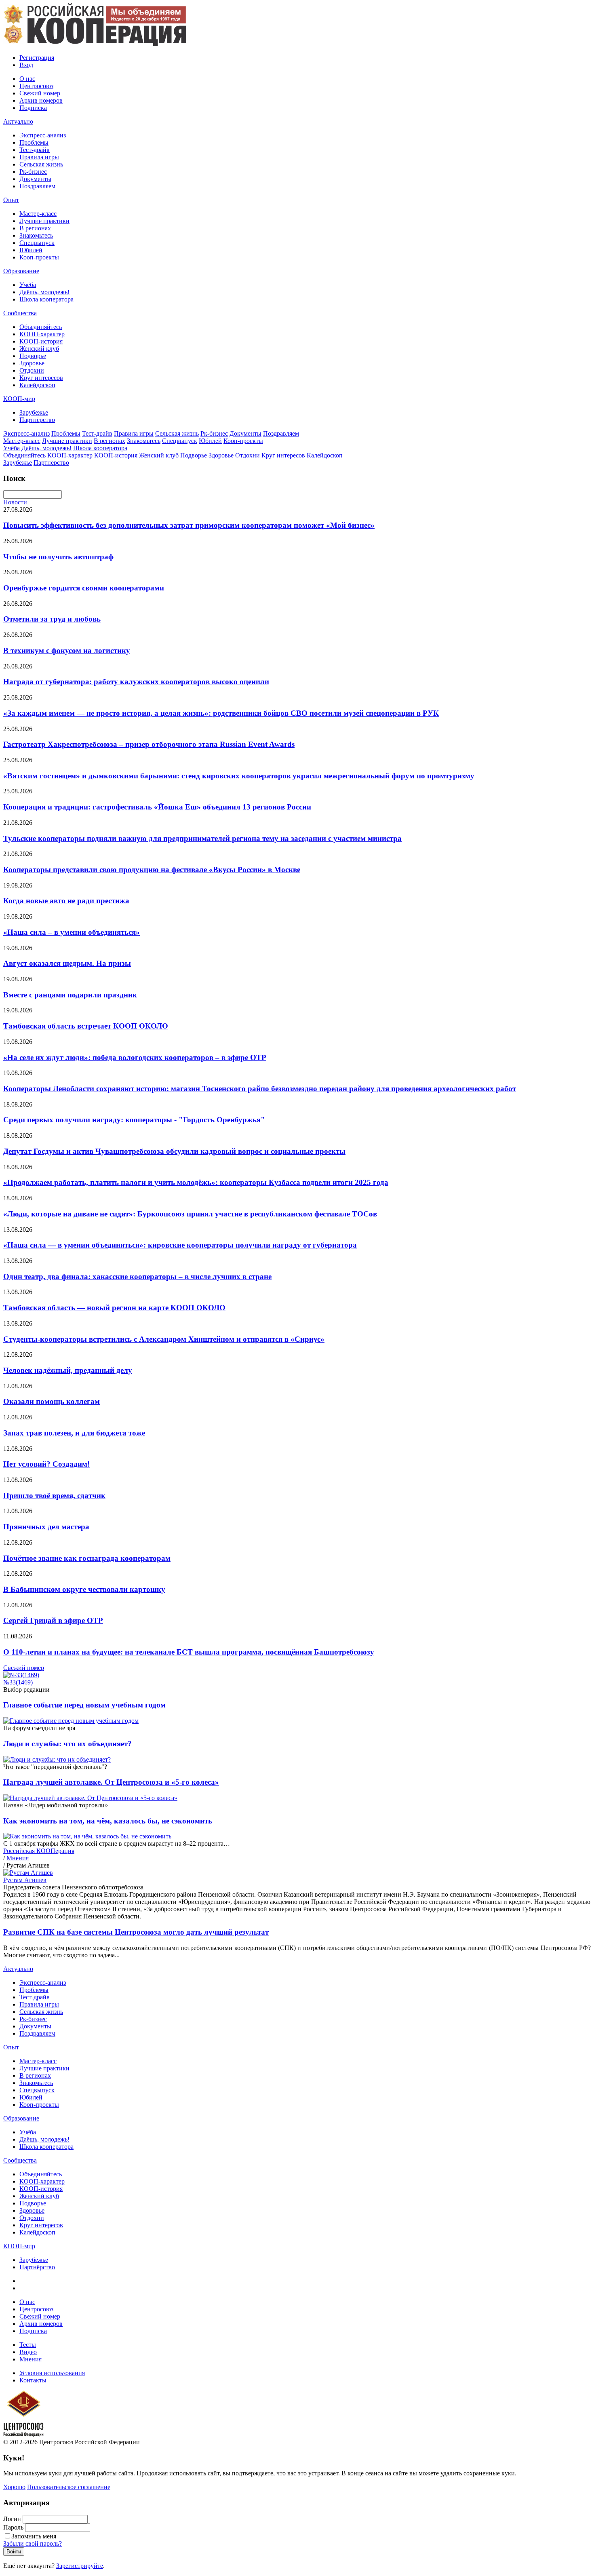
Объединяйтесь (41, 327)
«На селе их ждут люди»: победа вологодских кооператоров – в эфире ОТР (135, 1057)
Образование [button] (21, 271)
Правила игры (39, 157)
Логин (12, 2519)
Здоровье (32, 363)
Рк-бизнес (33, 172)
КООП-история (41, 341)
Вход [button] (26, 65)
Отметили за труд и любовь (52, 619)
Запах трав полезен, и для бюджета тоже (74, 1433)
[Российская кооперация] (95, 44)
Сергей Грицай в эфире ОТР (53, 1620)
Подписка (33, 108)
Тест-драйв (35, 150)
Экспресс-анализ (43, 135)
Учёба (28, 285)
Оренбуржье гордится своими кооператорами (84, 588)
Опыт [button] (11, 200)
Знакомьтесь (36, 235)
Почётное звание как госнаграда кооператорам (87, 1558)
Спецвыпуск (37, 243)
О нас (27, 79)
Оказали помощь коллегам (52, 1401)
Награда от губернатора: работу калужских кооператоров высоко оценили (136, 682)
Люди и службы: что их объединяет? (67, 1744)
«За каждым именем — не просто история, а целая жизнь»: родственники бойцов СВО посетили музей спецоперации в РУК (221, 713)
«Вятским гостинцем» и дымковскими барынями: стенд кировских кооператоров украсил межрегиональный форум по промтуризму (239, 776)
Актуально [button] (18, 121)
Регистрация (37, 58)
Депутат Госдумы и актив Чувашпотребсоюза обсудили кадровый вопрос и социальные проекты (174, 1151)
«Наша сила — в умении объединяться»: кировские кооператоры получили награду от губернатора (180, 1245)
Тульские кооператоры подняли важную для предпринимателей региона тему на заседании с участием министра (202, 838)
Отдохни (32, 370)
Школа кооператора (46, 299)
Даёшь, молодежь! (44, 292)
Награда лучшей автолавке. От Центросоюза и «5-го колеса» (111, 1782)
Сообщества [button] (20, 313)
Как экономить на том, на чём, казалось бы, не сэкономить (108, 1821)
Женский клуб (39, 349)
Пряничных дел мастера (46, 1527)
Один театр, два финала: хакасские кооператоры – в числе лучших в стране (137, 1276)
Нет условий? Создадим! (46, 1464)
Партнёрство (37, 420)
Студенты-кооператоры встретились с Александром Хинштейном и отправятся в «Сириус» (164, 1339)
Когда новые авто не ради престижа (66, 901)
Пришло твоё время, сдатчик (54, 1496)
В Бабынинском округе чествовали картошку (84, 1589)
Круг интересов (41, 378)
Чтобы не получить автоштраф (58, 557)
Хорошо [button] (14, 2487)
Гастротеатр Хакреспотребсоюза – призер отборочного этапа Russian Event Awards (149, 744)
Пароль (13, 2527)
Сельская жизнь (41, 164)
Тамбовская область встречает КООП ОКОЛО (86, 1026)
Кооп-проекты (39, 257)
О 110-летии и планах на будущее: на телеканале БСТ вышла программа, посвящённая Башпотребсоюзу (189, 1652)
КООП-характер (42, 334)
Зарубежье (34, 412)
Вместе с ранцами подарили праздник (70, 995)
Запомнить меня (34, 2536)
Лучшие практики (44, 221)
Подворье (33, 356)
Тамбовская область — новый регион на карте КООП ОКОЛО (114, 1308)
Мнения (31, 2359)
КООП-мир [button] (19, 399)
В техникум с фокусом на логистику (67, 650)
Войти (14, 2552)
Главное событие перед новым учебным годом (84, 1705)
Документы (35, 179)
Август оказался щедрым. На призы (67, 963)
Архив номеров (41, 100)
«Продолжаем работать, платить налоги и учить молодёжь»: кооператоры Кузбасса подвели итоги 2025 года (196, 1182)
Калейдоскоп (37, 385)
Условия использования (52, 2373)
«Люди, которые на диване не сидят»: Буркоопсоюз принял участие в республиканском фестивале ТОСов (190, 1214)
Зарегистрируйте (80, 2566)
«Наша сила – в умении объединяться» (72, 932)
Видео (28, 2352)
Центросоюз (36, 86)
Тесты (28, 2345)
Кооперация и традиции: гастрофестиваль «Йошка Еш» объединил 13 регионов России (157, 807)
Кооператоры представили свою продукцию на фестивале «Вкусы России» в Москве (152, 870)
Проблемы (34, 142)
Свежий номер (40, 93)
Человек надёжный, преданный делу (68, 1370)
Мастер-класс (38, 214)
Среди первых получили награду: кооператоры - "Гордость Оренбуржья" (134, 1120)
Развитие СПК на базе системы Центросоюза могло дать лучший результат (136, 1932)
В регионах (35, 228)
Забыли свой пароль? (33, 2543)
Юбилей (31, 250)
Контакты (33, 2380)
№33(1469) (18, 1682)
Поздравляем (37, 186)
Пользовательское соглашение (69, 2487)
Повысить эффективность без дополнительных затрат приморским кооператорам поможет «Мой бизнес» (189, 525)
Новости (15, 502)
